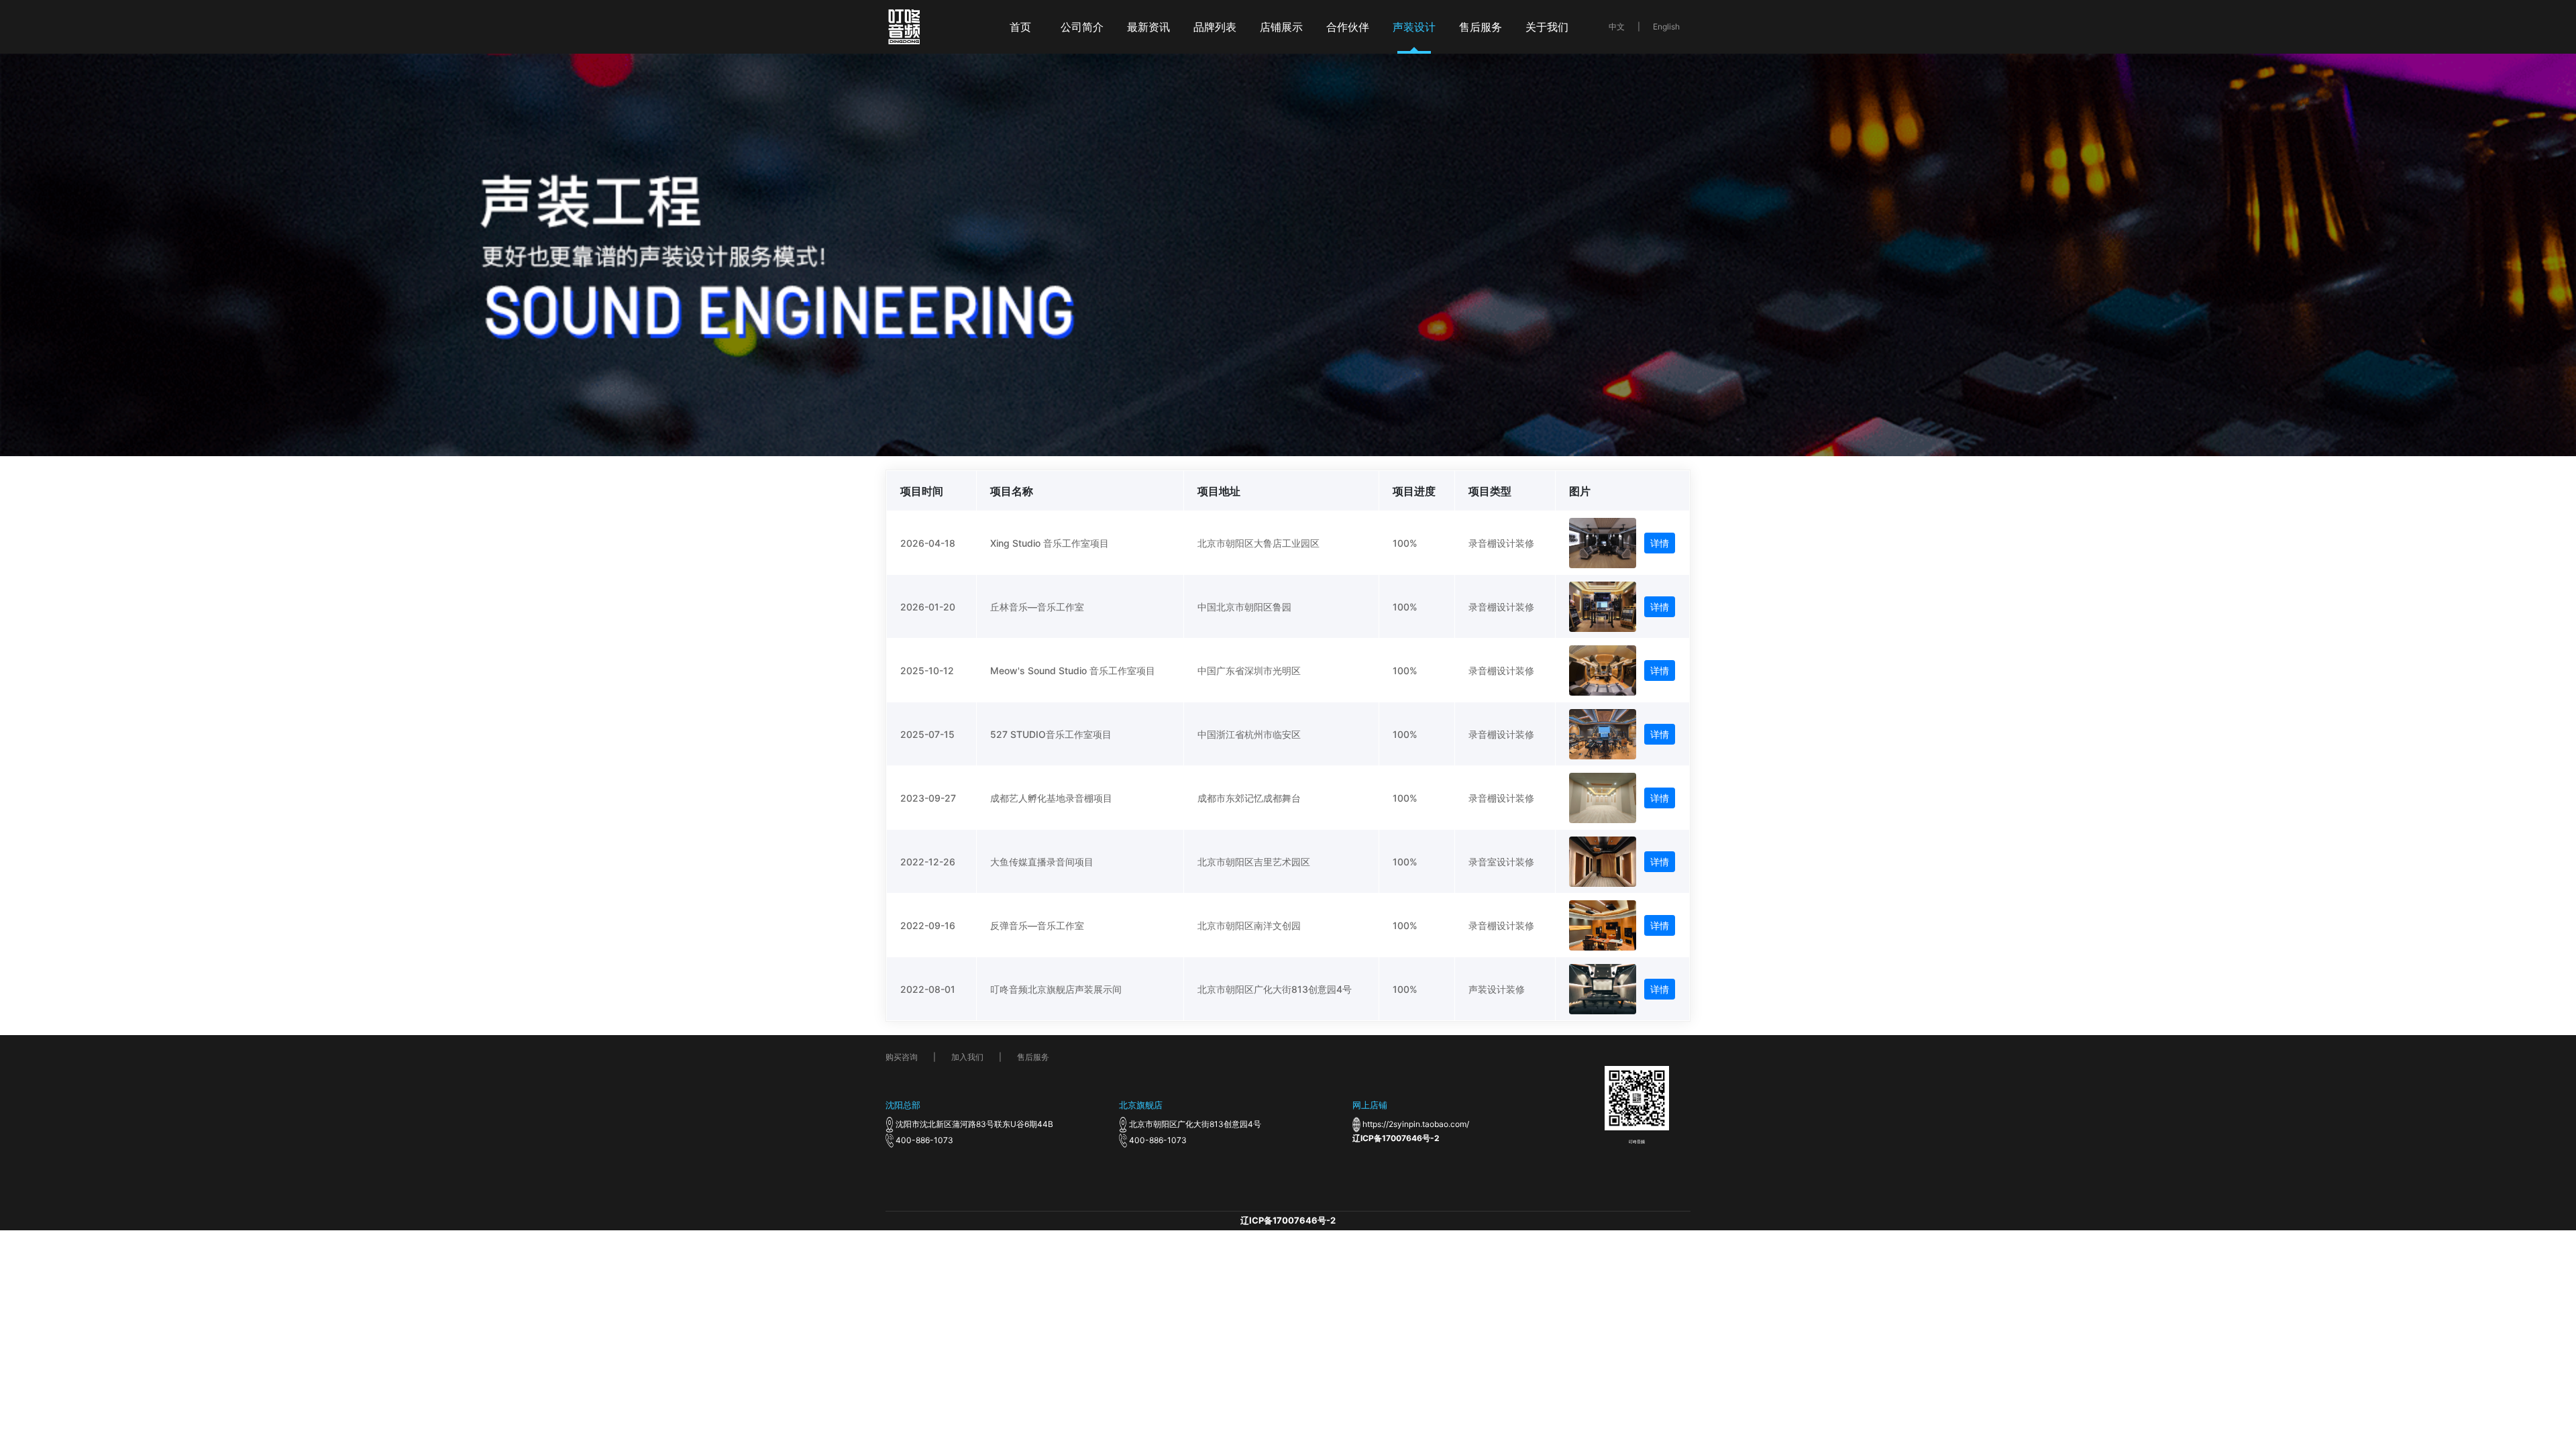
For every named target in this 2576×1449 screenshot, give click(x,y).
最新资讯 (1148, 27)
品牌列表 (1215, 27)
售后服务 (1481, 27)
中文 (1617, 26)
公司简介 (1082, 27)
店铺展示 (1281, 27)
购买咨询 (902, 1057)
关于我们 (1547, 27)
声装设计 (1414, 27)
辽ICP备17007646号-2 (1396, 1138)
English (1666, 26)
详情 (1660, 543)
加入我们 (967, 1057)
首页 (1020, 27)
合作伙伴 (1348, 27)
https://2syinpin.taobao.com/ (1416, 1124)
